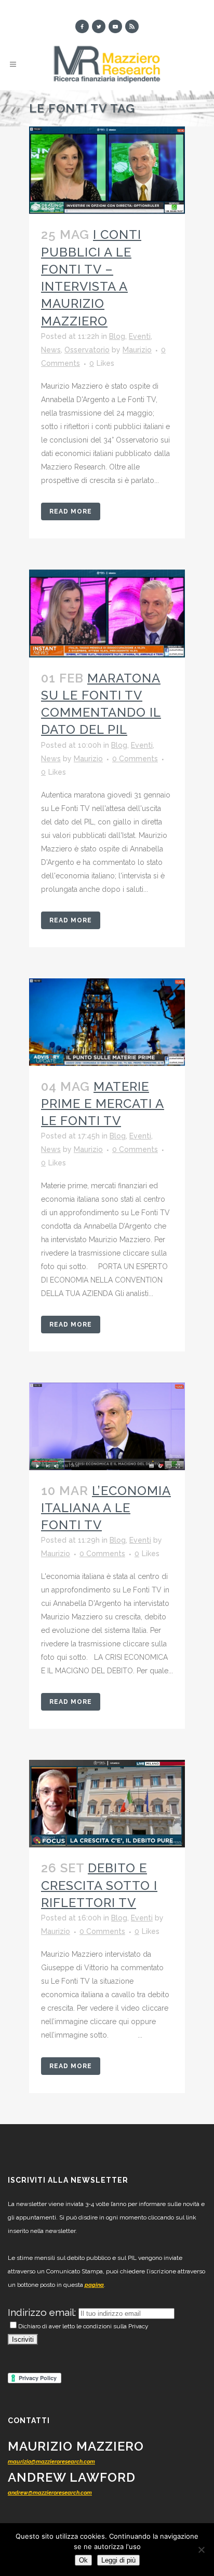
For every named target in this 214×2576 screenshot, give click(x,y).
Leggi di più (118, 2560)
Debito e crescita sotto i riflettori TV (99, 1885)
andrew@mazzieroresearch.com (50, 2493)
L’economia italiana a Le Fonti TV (106, 1508)
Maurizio (137, 350)
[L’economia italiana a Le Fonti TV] (107, 1426)
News (51, 350)
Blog (117, 336)
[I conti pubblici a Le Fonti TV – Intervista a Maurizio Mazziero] (107, 170)
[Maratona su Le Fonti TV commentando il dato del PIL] (107, 614)
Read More (71, 511)
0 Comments (135, 759)
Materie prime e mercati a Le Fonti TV (103, 1104)
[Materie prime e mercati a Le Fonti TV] (107, 1022)
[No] (201, 2550)
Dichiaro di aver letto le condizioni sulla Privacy (83, 2326)
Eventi (140, 336)
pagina (94, 2285)
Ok (83, 2560)
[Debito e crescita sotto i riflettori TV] (107, 1804)
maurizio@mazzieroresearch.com (51, 2462)
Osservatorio (87, 350)
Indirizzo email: (43, 2312)
